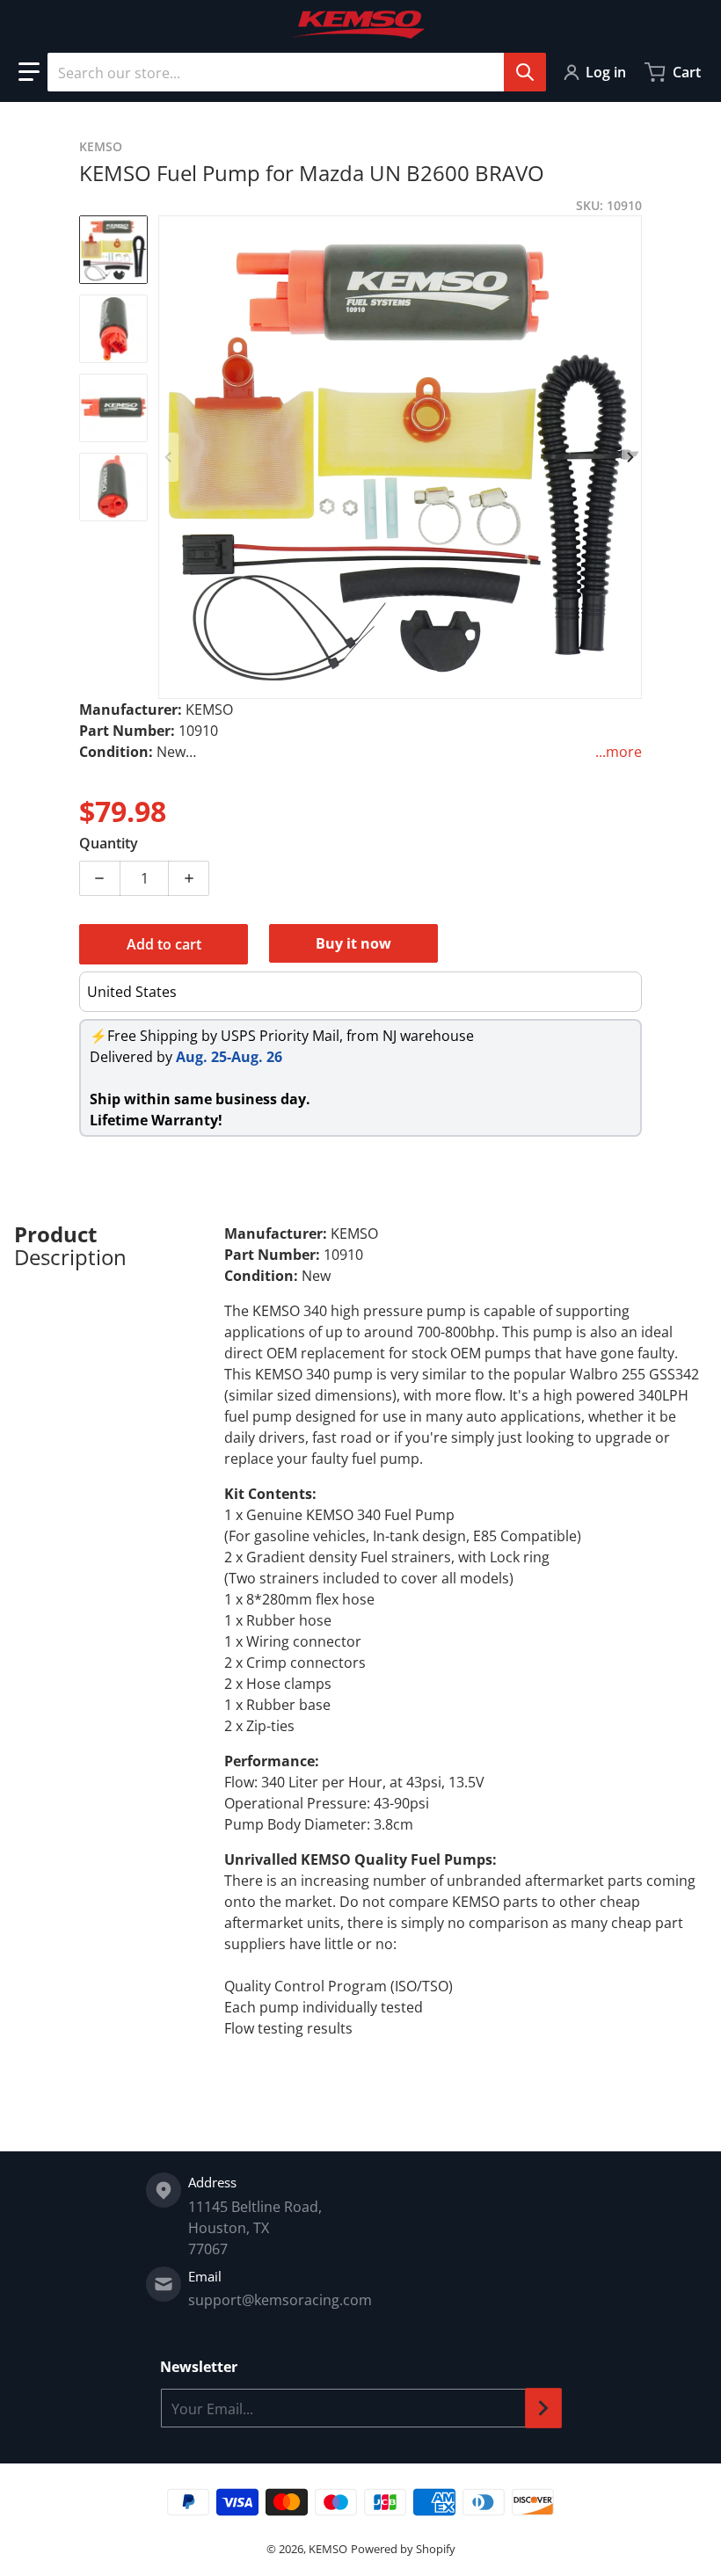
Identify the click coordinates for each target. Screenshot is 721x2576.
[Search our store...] (525, 72)
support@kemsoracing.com (280, 2300)
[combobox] (296, 72)
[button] (29, 72)
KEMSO (328, 2549)
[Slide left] (169, 457)
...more (619, 752)
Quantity (109, 843)
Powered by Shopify (403, 2549)
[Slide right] (631, 457)
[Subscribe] (543, 2408)
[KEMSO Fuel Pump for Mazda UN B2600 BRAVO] (113, 250)
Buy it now (353, 943)
